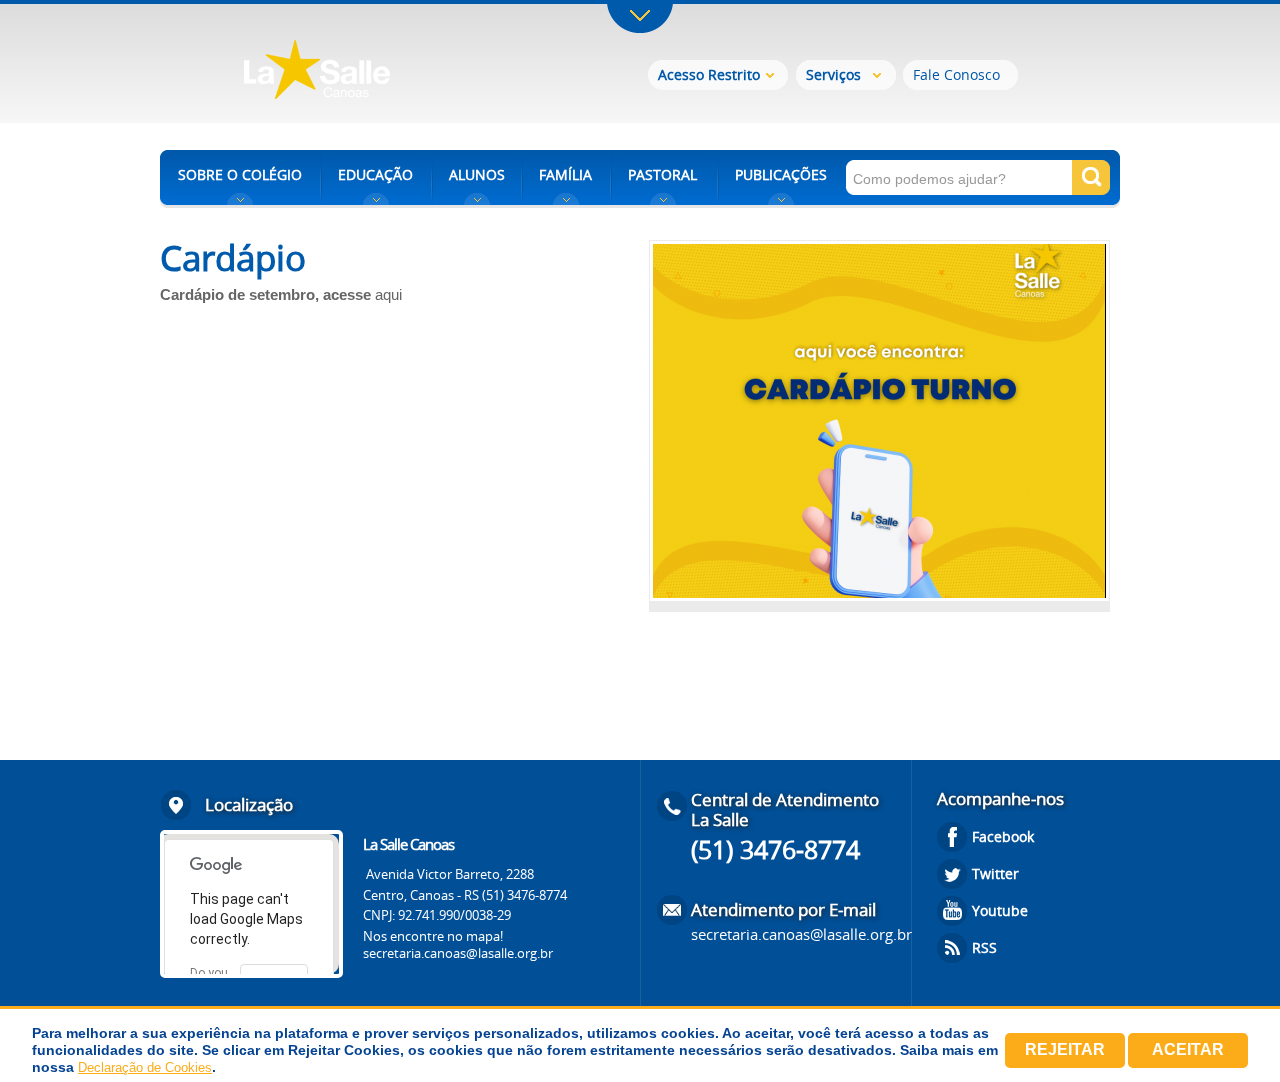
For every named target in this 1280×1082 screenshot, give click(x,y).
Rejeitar (1065, 1049)
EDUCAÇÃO (375, 174)
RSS (984, 947)
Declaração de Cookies (145, 1067)
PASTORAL (662, 174)
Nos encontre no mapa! (433, 936)
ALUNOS (477, 174)
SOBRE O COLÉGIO (240, 174)
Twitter (995, 873)
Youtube (1000, 910)
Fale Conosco (956, 74)
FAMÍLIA (565, 174)
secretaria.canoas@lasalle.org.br (458, 953)
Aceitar (1188, 1049)
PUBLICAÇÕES (781, 174)
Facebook (1003, 836)
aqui (388, 294)
